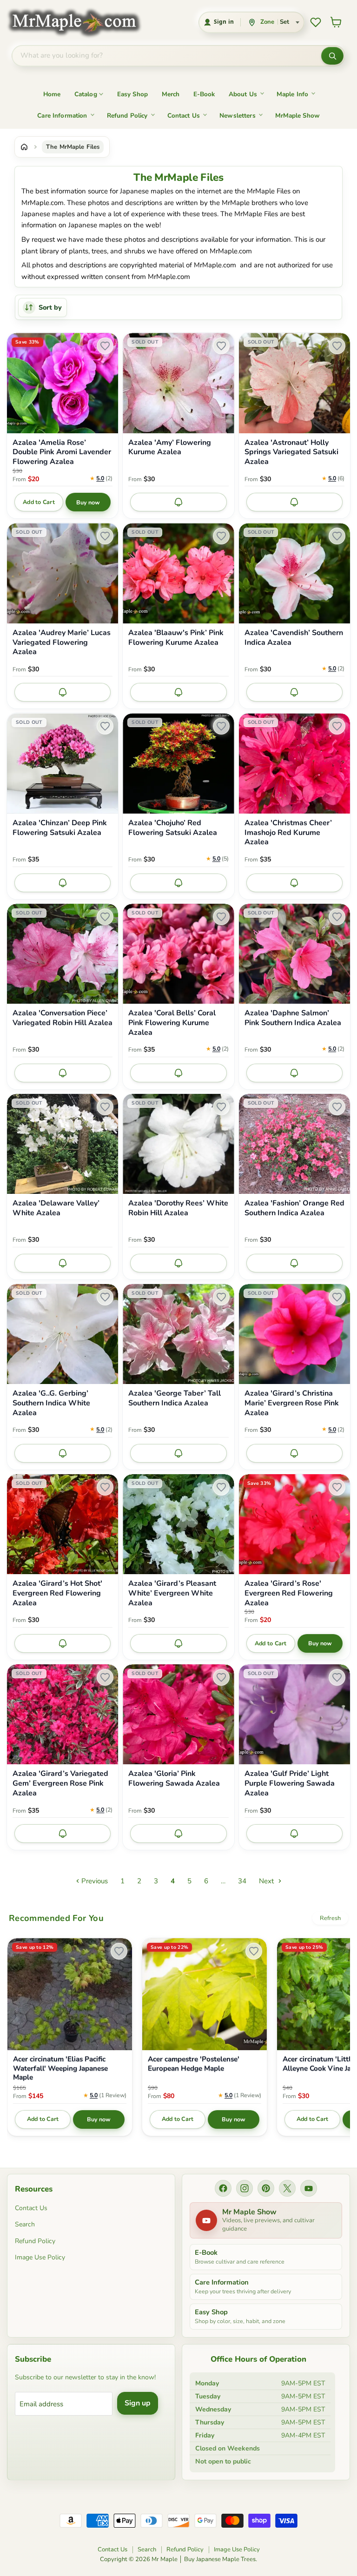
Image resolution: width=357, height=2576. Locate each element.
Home (52, 94)
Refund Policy (127, 116)
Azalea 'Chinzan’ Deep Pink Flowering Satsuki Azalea (60, 828)
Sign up (138, 2403)
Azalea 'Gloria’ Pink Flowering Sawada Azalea (174, 1779)
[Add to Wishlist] (105, 346)
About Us (243, 94)
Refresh (330, 1918)
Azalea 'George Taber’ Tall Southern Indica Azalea (175, 1398)
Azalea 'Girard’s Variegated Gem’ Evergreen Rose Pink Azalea (60, 1783)
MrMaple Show (297, 116)
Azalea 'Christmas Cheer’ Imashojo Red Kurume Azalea (288, 833)
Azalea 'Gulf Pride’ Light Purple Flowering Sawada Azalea (290, 1783)
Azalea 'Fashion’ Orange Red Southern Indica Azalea (294, 1208)
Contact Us (184, 116)
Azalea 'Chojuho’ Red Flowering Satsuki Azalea (173, 828)
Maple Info (293, 94)
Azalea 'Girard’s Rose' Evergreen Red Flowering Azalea (289, 1593)
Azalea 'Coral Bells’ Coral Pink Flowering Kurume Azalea (172, 1023)
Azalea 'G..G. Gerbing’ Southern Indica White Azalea (51, 1403)
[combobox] (167, 56)
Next (267, 1881)
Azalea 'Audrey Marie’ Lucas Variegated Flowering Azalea (62, 642)
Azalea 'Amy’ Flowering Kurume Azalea (170, 448)
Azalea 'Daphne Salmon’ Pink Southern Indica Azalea (293, 1018)
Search (25, 2224)
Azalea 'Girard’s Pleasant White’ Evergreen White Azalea (172, 1593)
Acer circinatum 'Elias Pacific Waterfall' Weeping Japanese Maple (60, 2069)
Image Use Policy (40, 2257)
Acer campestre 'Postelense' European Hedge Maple (194, 2064)
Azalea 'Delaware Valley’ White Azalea (56, 1208)
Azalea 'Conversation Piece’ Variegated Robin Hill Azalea (63, 1018)
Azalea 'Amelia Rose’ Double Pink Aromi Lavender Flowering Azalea (62, 452)
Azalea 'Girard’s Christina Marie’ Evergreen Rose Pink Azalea (292, 1403)
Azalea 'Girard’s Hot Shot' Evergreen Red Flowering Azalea (57, 1593)
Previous (94, 1881)
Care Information (62, 116)
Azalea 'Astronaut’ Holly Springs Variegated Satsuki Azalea (291, 452)
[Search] (332, 56)
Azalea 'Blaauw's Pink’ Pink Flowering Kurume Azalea (176, 638)
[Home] (24, 147)
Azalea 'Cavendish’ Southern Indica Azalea (294, 638)
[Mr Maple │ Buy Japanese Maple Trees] (81, 22)
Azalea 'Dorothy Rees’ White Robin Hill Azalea (178, 1208)
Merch (171, 94)
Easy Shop (132, 94)
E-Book (204, 94)
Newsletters (238, 116)
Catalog (86, 94)
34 (242, 1881)
